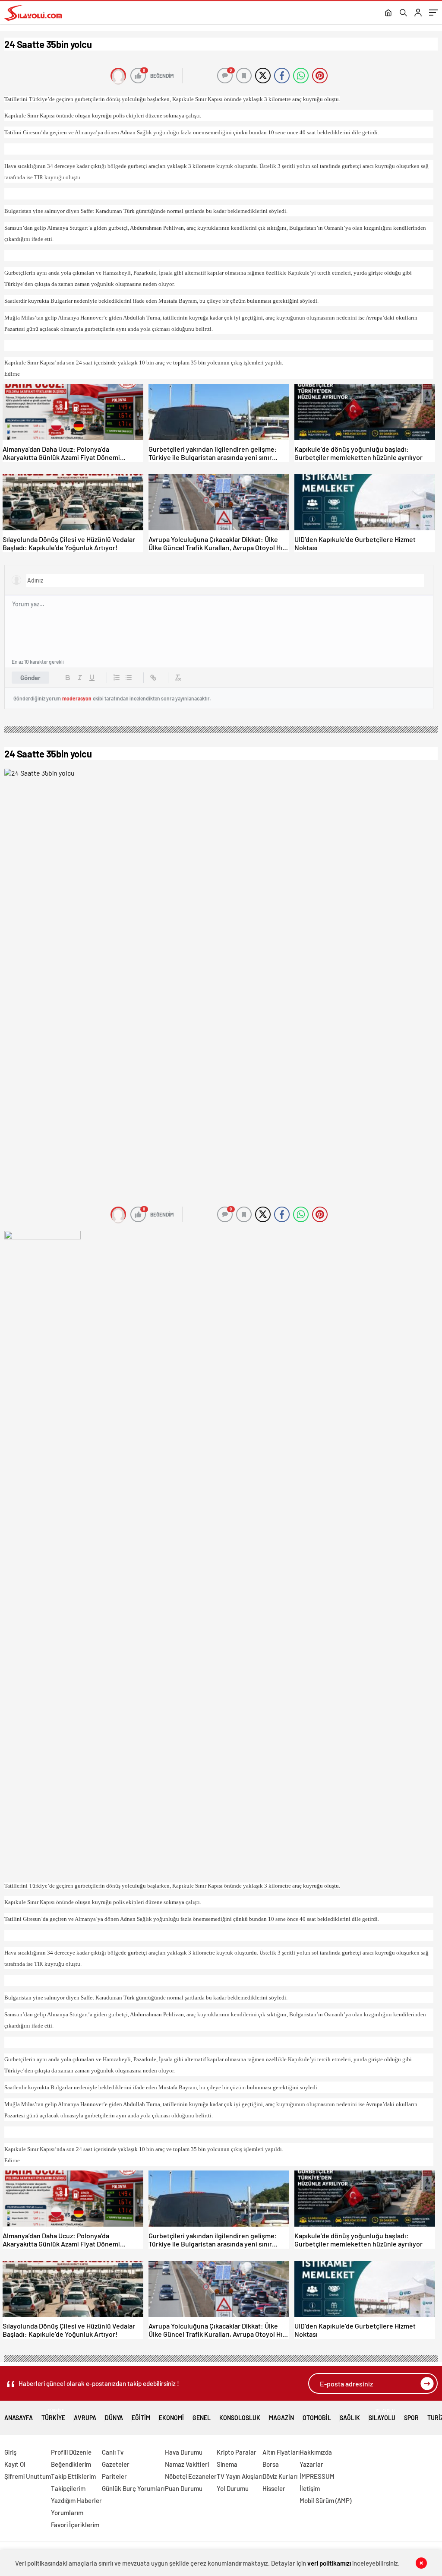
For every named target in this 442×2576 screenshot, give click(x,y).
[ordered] (117, 678)
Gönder (30, 678)
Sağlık (350, 2418)
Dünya (114, 2418)
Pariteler (114, 2476)
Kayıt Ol (15, 2464)
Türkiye (53, 2415)
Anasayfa (19, 2418)
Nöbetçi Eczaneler (191, 2476)
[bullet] (129, 678)
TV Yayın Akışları (240, 2476)
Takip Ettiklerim (73, 2476)
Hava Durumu (184, 2452)
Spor (411, 2418)
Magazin (281, 2418)
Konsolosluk (240, 2418)
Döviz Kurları (280, 2476)
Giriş (10, 2452)
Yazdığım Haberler (76, 2500)
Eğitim (141, 2418)
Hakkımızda (316, 2452)
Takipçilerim (68, 2488)
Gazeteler (116, 2464)
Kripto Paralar (237, 2452)
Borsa (271, 2464)
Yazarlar (311, 2464)
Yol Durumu (233, 2488)
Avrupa (85, 2418)
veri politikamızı (329, 2563)
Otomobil (317, 2418)
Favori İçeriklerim (75, 2525)
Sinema (227, 2464)
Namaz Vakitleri (187, 2464)
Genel (202, 2418)
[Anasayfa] (388, 13)
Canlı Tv (113, 2452)
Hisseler (274, 2488)
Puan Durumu (184, 2488)
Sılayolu (382, 2415)
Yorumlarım (67, 2513)
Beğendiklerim (71, 2464)
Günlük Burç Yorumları (133, 2488)
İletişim (310, 2488)
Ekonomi (171, 2418)
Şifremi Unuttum (28, 2476)
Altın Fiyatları (281, 2452)
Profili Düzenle (71, 2452)
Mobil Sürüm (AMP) (325, 2500)
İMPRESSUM (317, 2476)
